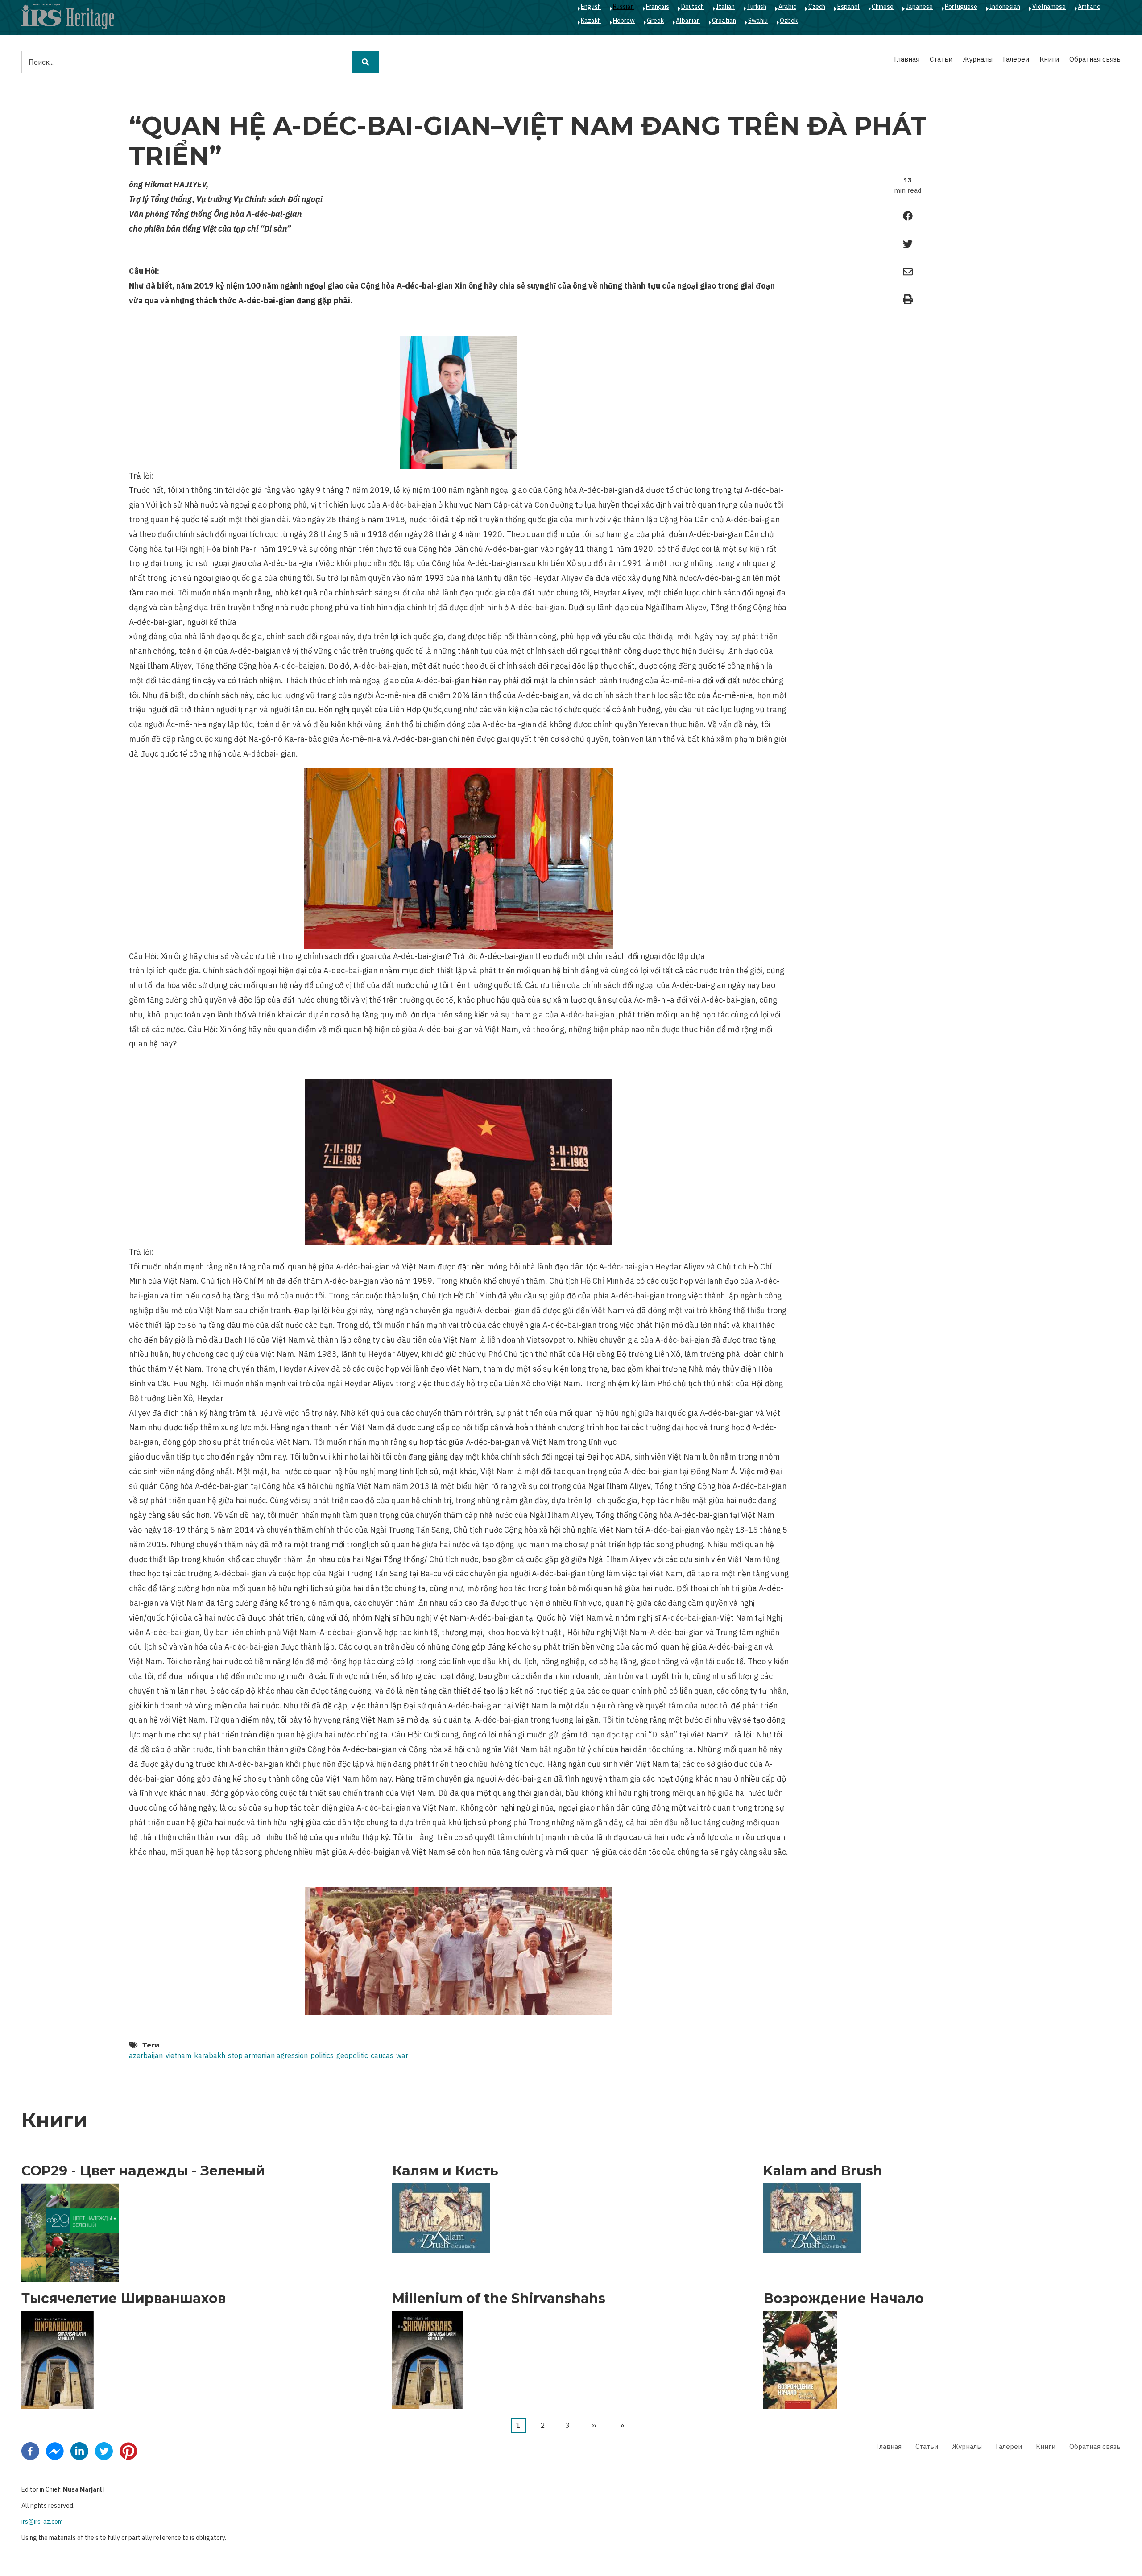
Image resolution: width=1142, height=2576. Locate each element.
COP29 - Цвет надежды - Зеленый (143, 2171)
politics (322, 2055)
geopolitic (352, 2055)
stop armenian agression (268, 2055)
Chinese (883, 7)
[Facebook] (30, 2450)
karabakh (210, 2055)
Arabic (787, 7)
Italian (725, 7)
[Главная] (68, 16)
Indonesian (1005, 7)
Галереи (1016, 59)
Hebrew (624, 21)
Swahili (758, 21)
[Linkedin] (79, 2450)
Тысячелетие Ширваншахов (124, 2299)
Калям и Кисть (445, 2171)
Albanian (688, 21)
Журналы (978, 59)
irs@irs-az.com (42, 2522)
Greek (655, 21)
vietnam (178, 2055)
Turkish (757, 7)
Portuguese (961, 7)
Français (658, 7)
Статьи (941, 59)
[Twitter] (104, 2450)
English (591, 7)
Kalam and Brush (823, 2171)
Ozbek (789, 21)
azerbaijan (146, 2055)
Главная (907, 59)
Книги (1049, 59)
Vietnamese (1049, 7)
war (402, 2055)
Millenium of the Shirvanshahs (499, 2299)
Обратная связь (1095, 59)
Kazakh (591, 21)
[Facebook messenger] (55, 2450)
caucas (382, 2055)
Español (848, 7)
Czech (817, 7)
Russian (623, 7)
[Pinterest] (128, 2450)
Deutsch (693, 7)
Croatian (724, 21)
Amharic (1089, 7)
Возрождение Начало (844, 2299)
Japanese (919, 7)
